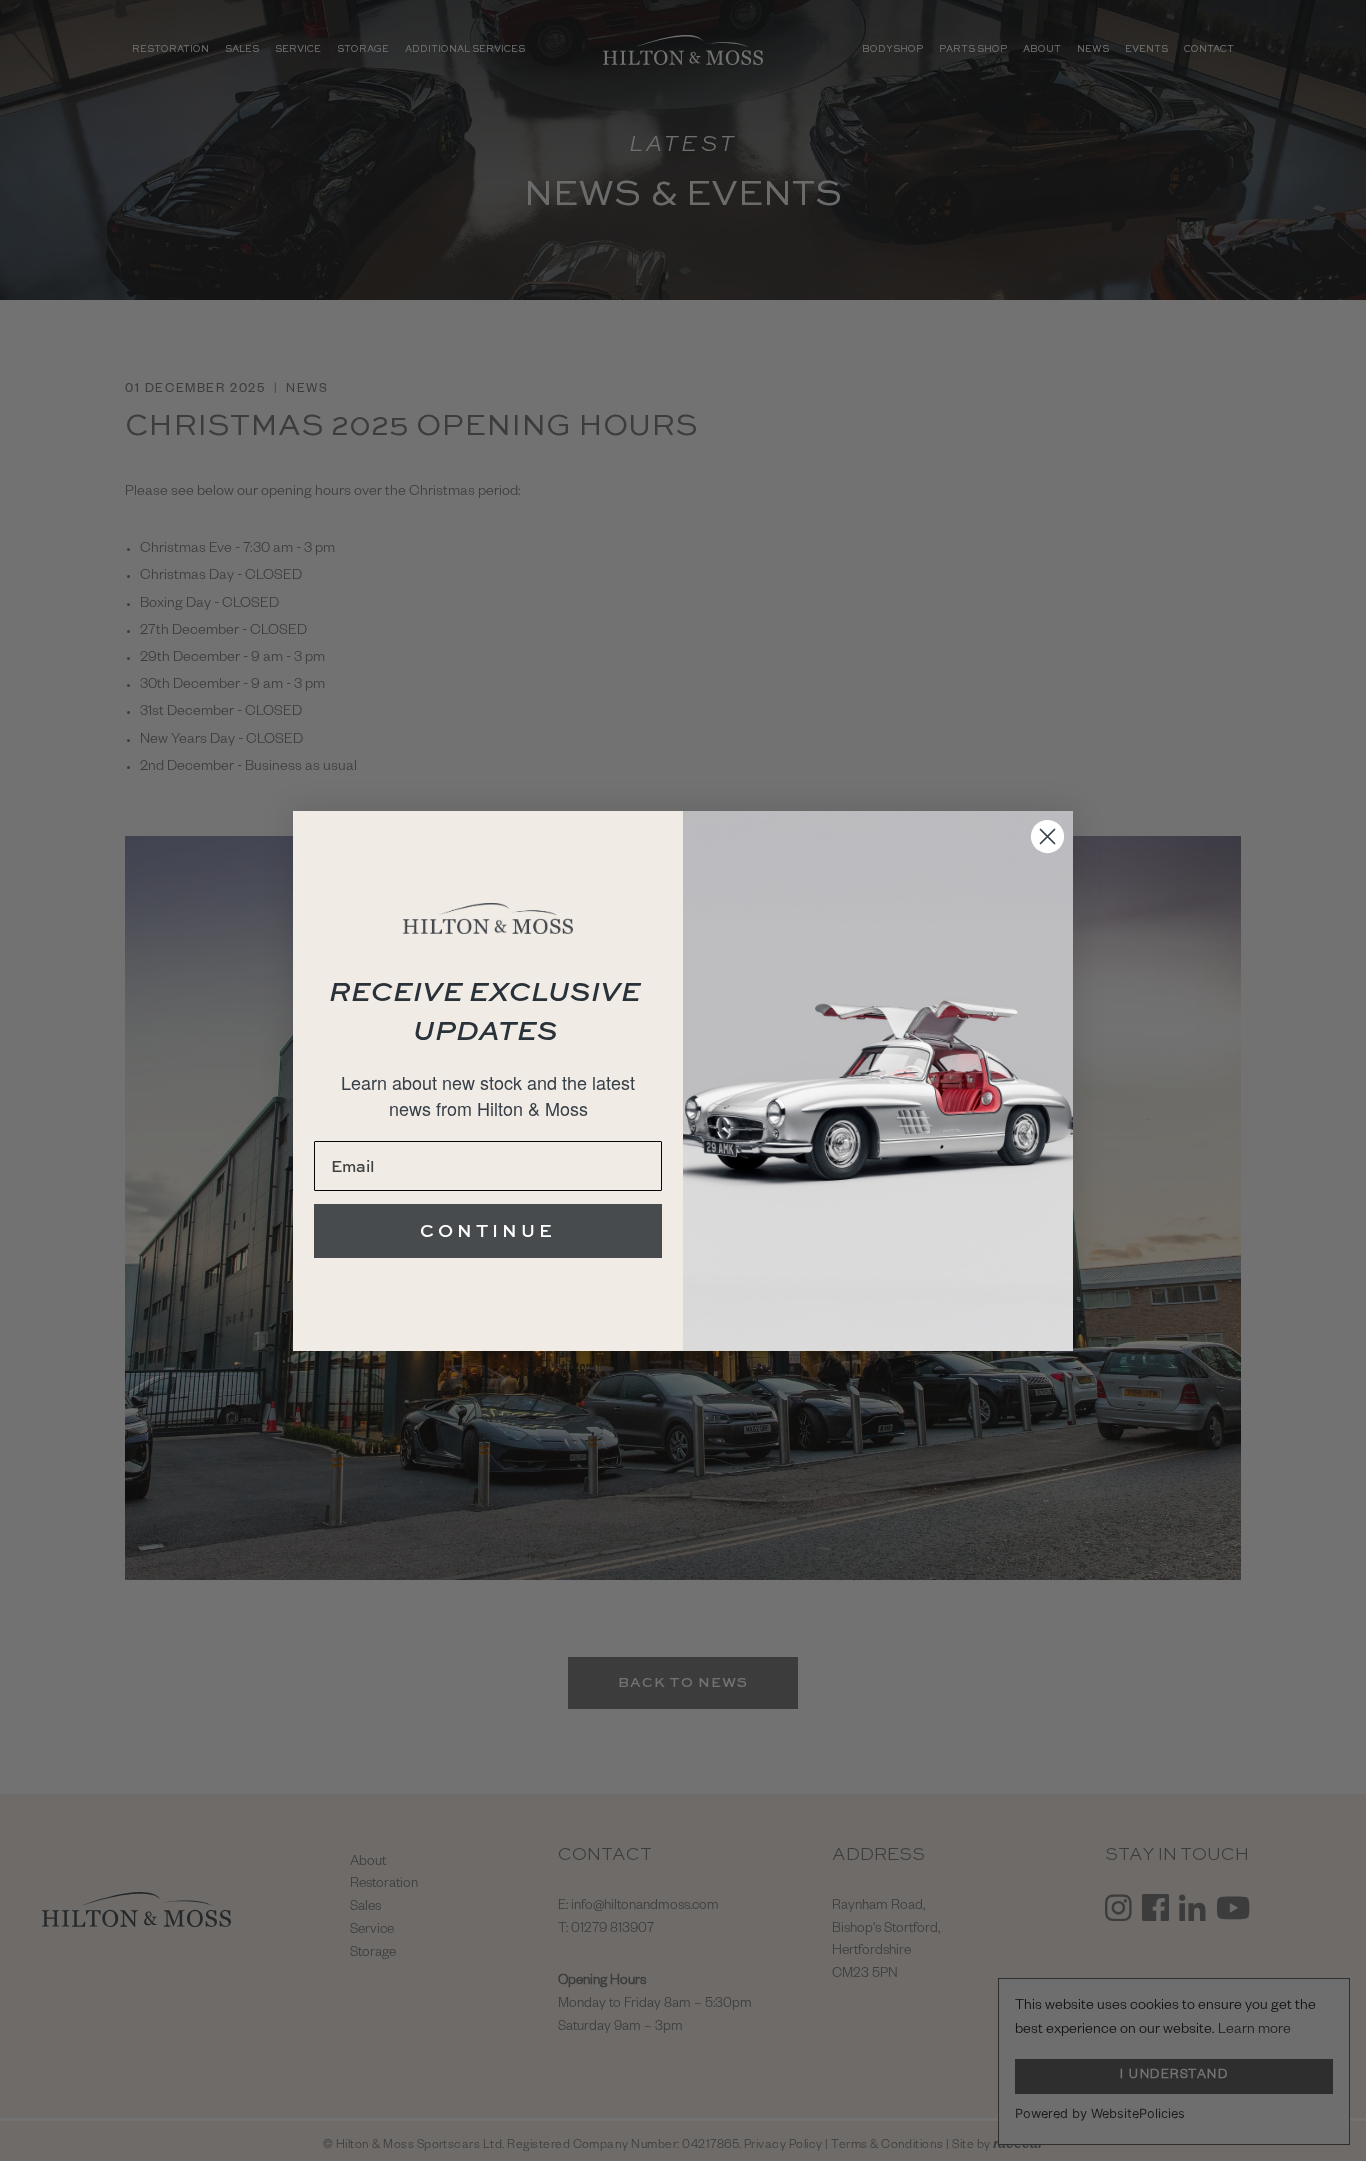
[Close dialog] (1047, 836)
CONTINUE (488, 1230)
